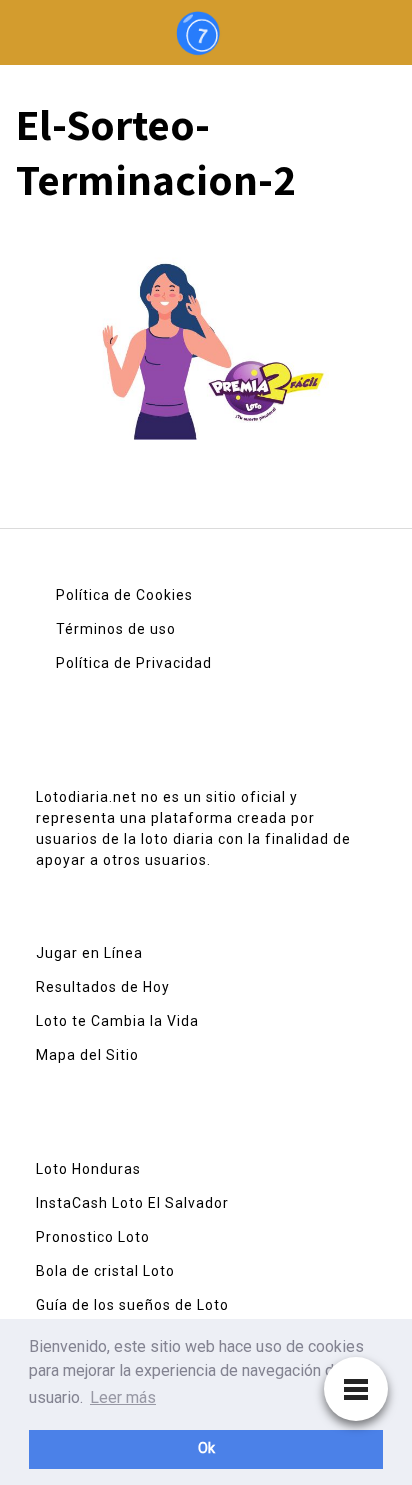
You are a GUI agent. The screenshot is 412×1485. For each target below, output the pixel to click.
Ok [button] (206, 1448)
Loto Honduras (88, 1169)
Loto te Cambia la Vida (117, 1021)
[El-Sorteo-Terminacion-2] (206, 337)
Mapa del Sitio (87, 1055)
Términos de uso (116, 629)
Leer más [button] (123, 1397)
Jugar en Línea (89, 953)
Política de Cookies (124, 595)
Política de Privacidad (134, 663)
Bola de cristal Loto (105, 1271)
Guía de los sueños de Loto (132, 1305)
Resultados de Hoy (103, 987)
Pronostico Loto (93, 1237)
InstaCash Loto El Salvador (132, 1203)
